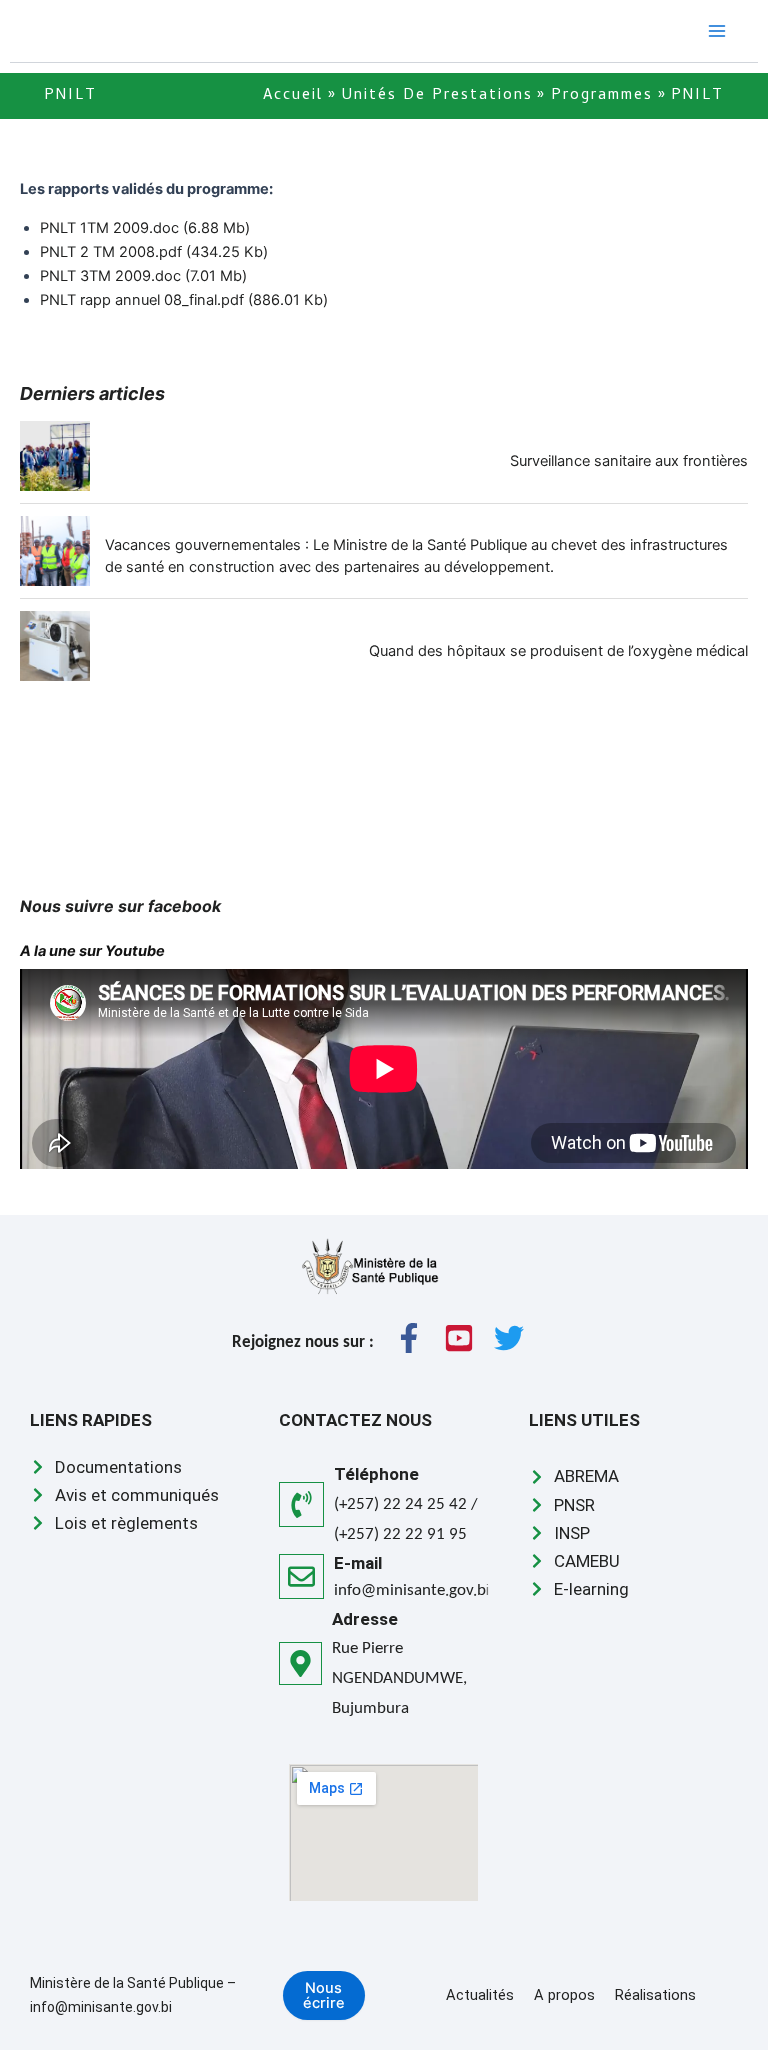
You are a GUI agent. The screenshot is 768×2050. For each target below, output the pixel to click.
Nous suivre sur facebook (122, 906)
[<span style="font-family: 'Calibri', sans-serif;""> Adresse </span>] (300, 1663)
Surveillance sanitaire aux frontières (629, 461)
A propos (564, 1995)
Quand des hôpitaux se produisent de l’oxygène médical (558, 651)
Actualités (480, 1995)
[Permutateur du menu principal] (717, 31)
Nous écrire (324, 1995)
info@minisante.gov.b (410, 1590)
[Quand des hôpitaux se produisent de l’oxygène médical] (55, 646)
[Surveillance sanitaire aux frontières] (55, 456)
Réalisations (655, 1995)
